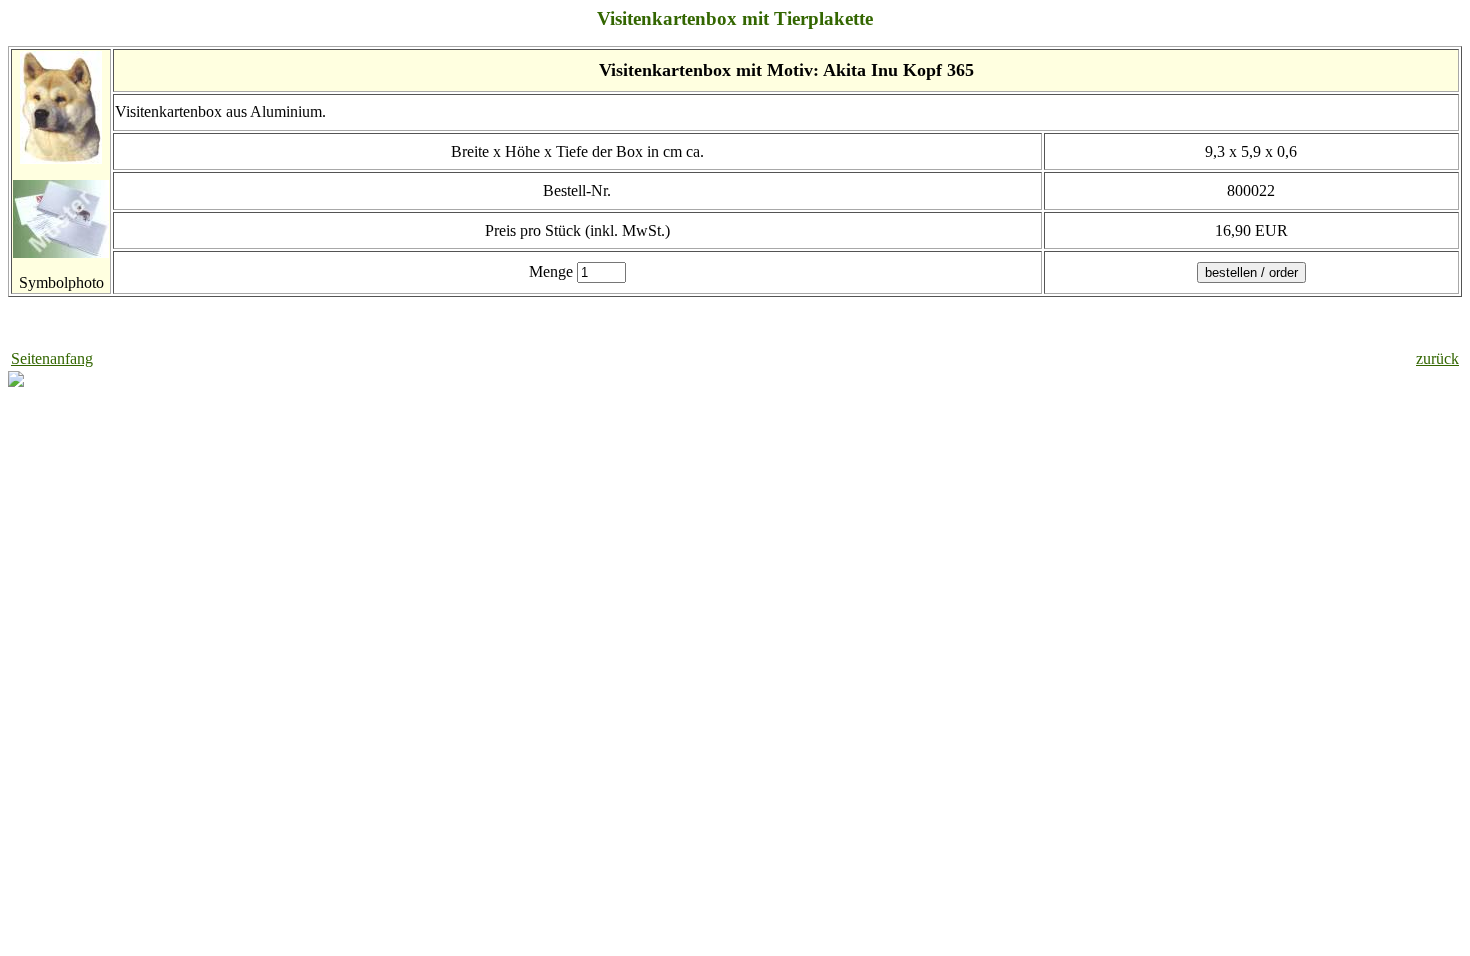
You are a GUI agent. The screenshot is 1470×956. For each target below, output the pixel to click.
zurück (1437, 358)
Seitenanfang (52, 358)
